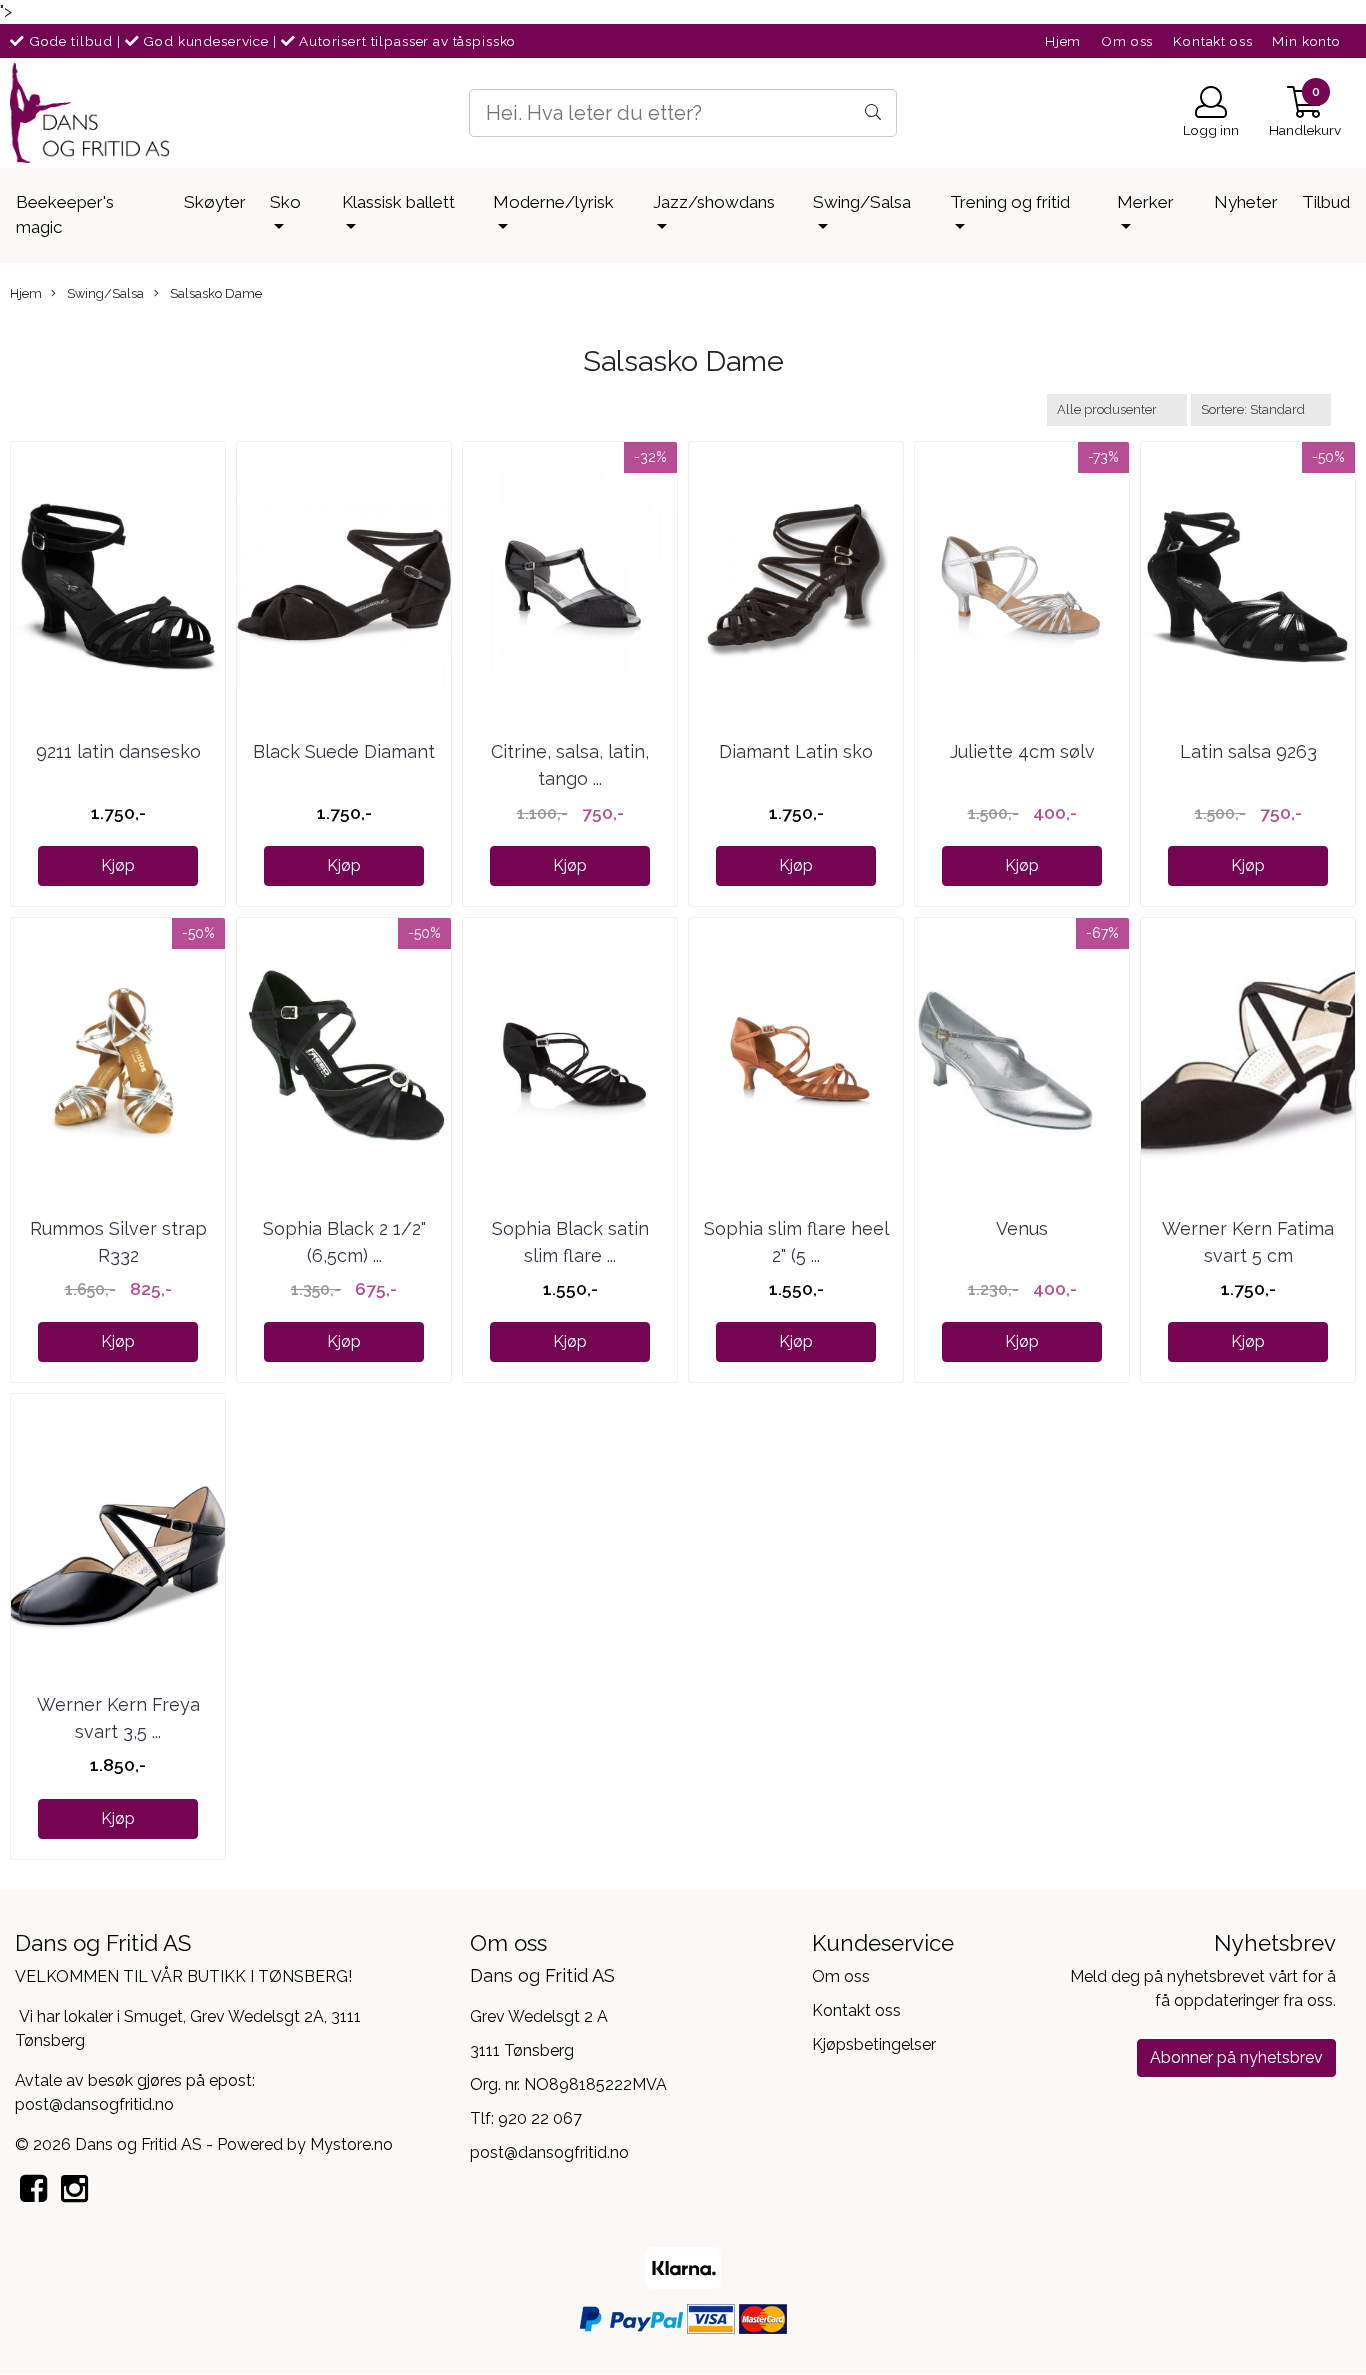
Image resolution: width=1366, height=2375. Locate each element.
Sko (285, 202)
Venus (1022, 1228)
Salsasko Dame (214, 293)
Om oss (1127, 41)
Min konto (1306, 41)
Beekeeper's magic (65, 215)
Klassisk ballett (398, 202)
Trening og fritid (1010, 202)
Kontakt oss (1212, 41)
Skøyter (215, 202)
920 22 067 (540, 2118)
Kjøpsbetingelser (874, 2044)
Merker (1145, 202)
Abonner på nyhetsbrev (1236, 2057)
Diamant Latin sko (796, 751)
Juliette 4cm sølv (1022, 751)
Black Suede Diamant (344, 751)
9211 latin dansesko (118, 751)
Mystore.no (351, 2144)
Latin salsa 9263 (1248, 751)
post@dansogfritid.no (549, 2152)
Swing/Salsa (862, 202)
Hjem (1063, 41)
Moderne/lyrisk (553, 202)
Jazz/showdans (714, 202)
